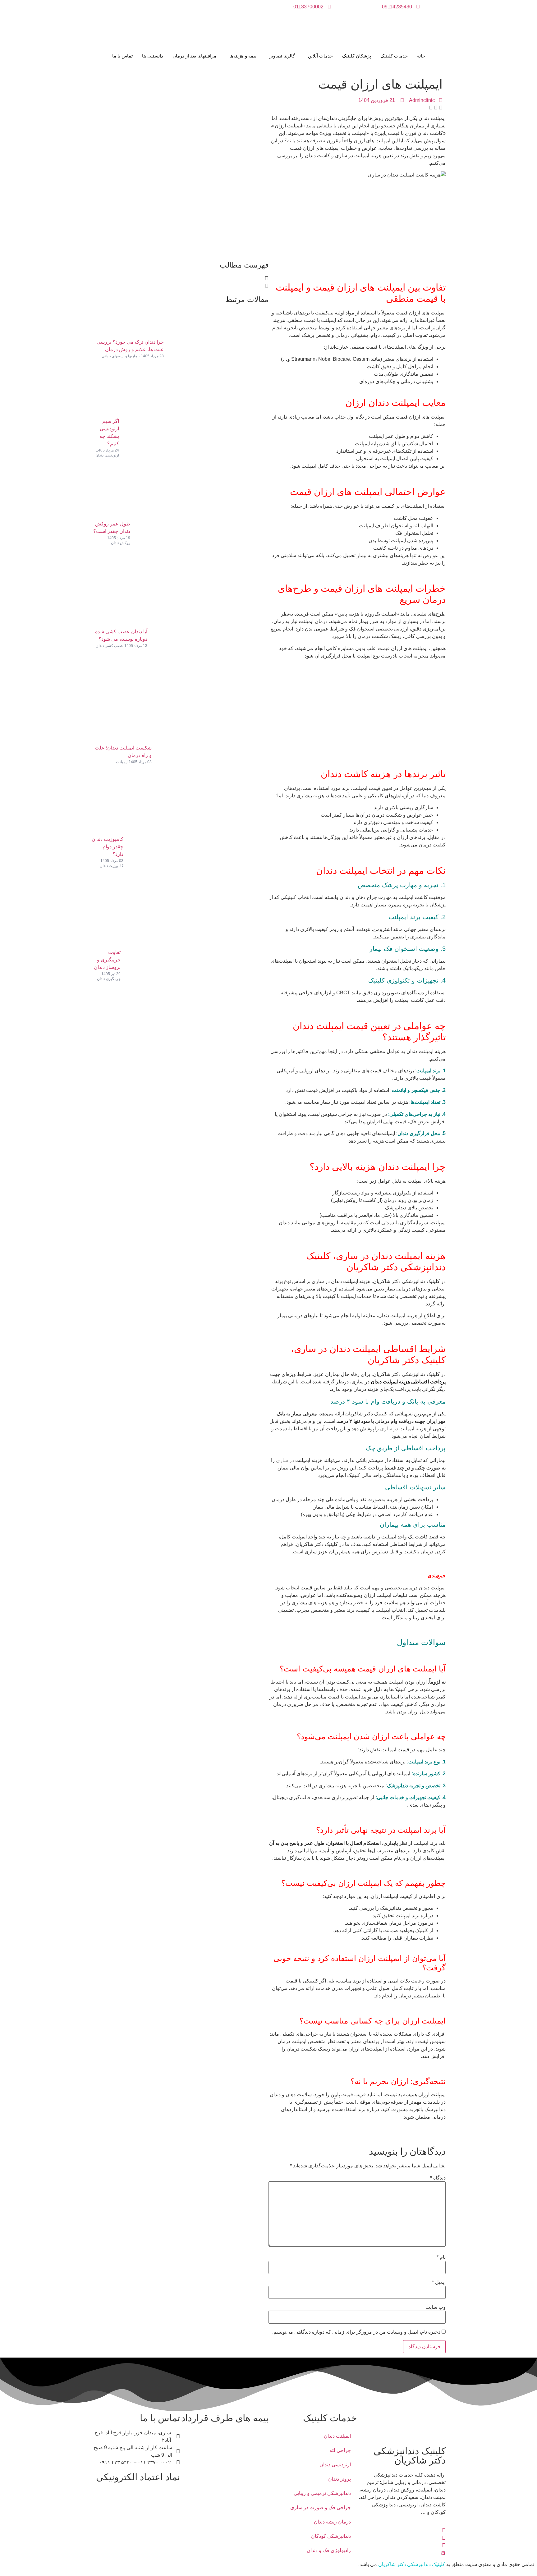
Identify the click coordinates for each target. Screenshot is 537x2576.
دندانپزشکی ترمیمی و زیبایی (322, 2493)
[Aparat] (401, 2553)
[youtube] (401, 2545)
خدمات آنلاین (320, 56)
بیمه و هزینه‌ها (243, 56)
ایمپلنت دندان (337, 2436)
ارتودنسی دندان (335, 2465)
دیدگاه (438, 2178)
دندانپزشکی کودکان (331, 2536)
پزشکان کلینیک (357, 56)
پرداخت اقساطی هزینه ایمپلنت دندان (408, 1382)
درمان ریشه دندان (332, 2522)
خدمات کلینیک (394, 56)
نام (441, 2257)
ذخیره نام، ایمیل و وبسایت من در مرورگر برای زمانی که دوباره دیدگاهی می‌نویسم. (356, 2332)
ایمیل (439, 2282)
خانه (421, 56)
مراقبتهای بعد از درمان (194, 56)
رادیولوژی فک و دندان (329, 2550)
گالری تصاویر (282, 56)
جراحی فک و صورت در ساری (321, 2507)
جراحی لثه (340, 2450)
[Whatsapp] (401, 2538)
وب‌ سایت (436, 2307)
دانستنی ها (153, 56)
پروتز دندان (340, 2479)
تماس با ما (122, 56)
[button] (441, 108)
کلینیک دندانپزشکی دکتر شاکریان (412, 2564)
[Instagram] (401, 2530)
